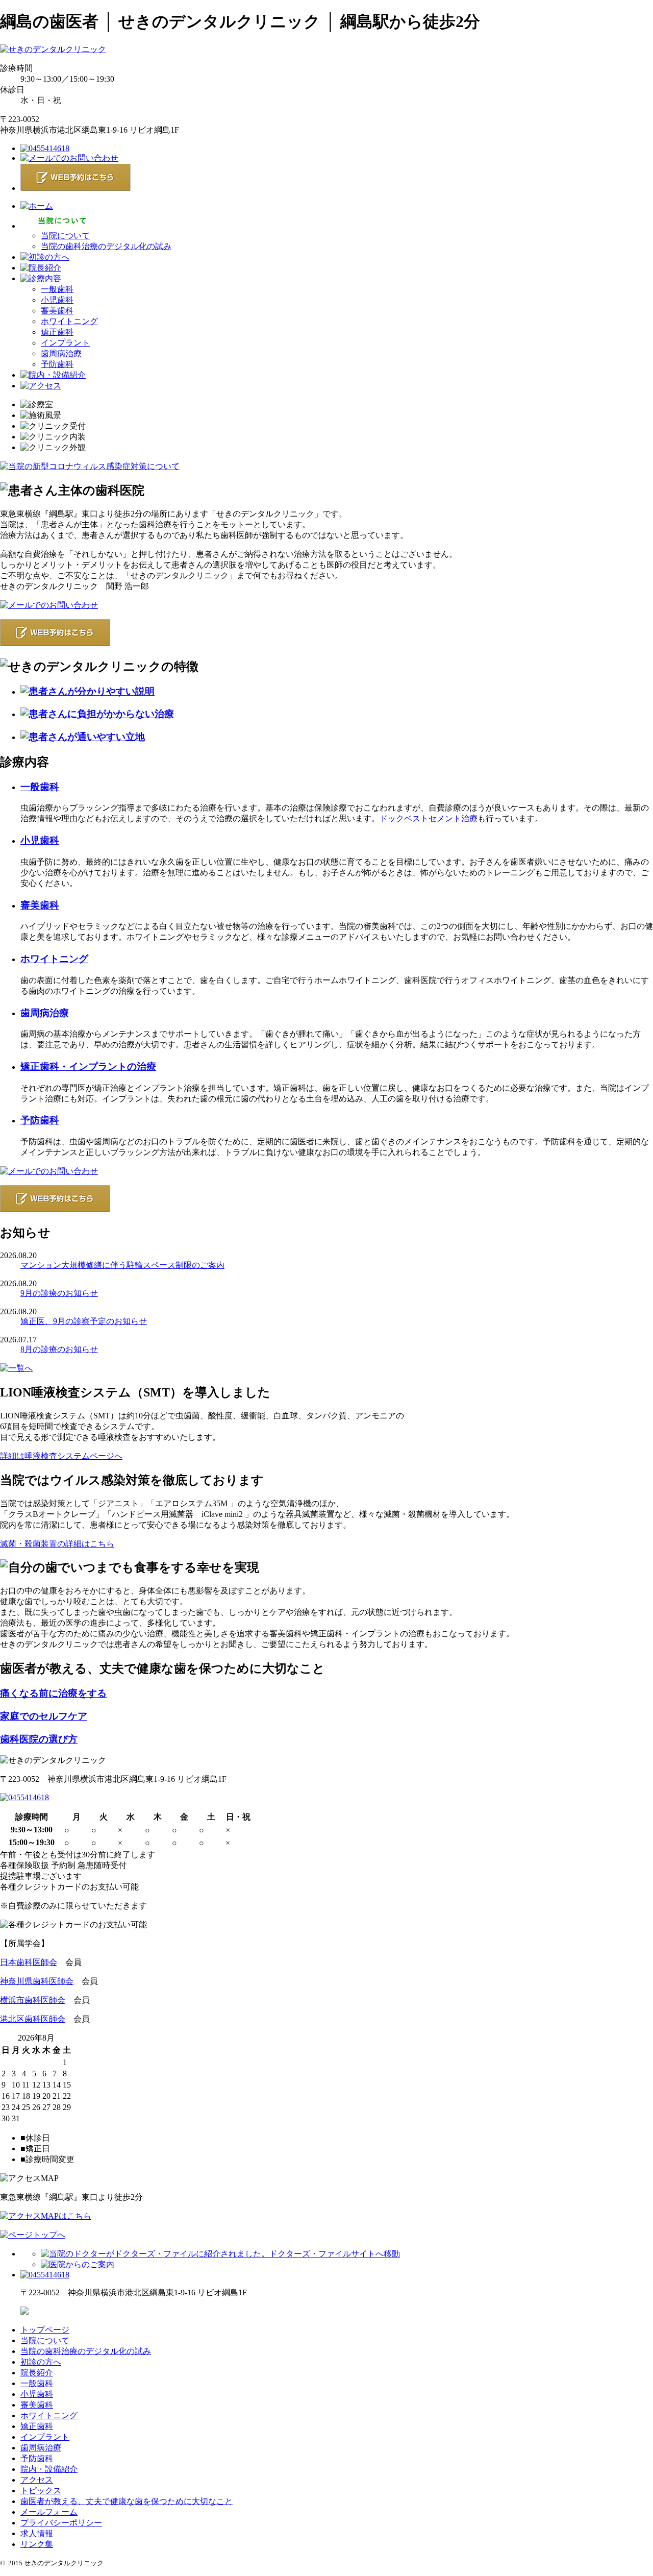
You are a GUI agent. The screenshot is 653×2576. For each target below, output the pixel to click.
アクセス (37, 2480)
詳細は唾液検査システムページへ (61, 1456)
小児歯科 (57, 300)
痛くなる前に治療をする (53, 1693)
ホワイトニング (69, 321)
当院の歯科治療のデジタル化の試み (106, 246)
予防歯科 (57, 364)
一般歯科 (57, 289)
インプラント (65, 343)
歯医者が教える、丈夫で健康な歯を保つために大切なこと (127, 2501)
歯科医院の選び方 (39, 1739)
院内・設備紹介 (49, 2469)
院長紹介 (37, 2373)
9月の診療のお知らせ (59, 1293)
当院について (65, 236)
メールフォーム (49, 2512)
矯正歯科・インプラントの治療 (88, 1066)
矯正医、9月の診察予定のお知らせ (84, 1321)
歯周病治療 (61, 353)
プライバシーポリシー (61, 2523)
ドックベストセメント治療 (429, 818)
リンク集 (37, 2544)
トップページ (45, 2330)
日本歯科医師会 (29, 1962)
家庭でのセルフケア (44, 1716)
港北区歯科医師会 (33, 2019)
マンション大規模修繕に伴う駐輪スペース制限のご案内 (122, 1265)
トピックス (41, 2491)
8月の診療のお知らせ (59, 1349)
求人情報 (37, 2533)
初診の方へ (41, 2362)
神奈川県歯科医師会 (37, 1981)
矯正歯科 (57, 332)
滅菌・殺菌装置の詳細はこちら (57, 1544)
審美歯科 (57, 311)
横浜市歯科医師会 (33, 2000)
